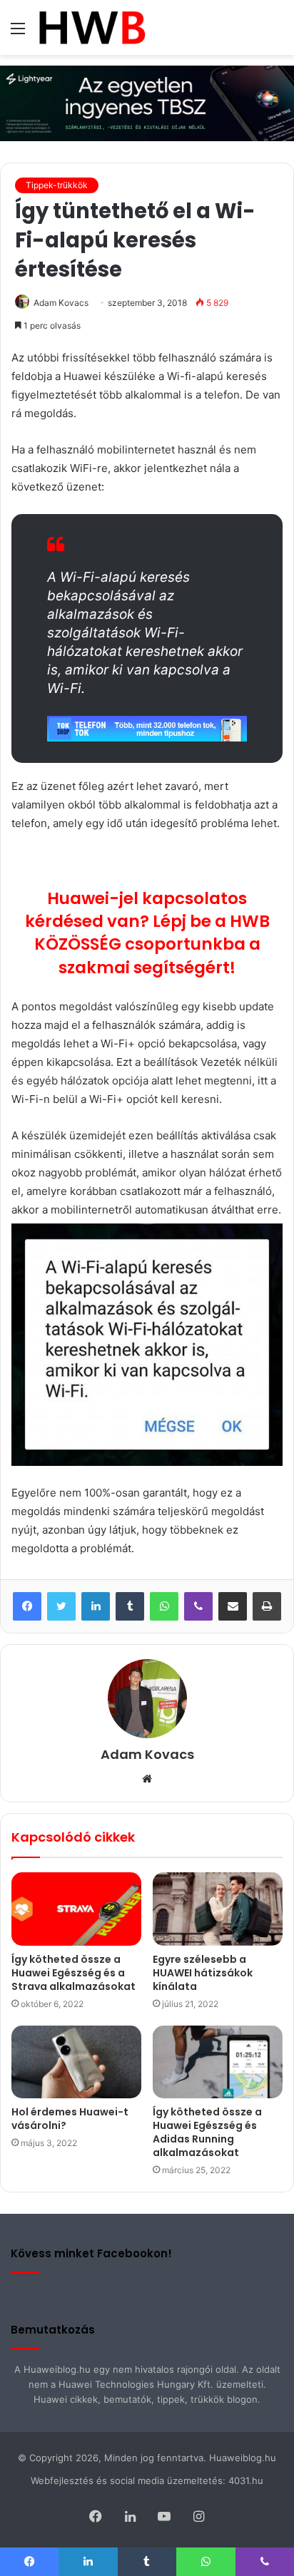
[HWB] (92, 27)
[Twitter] (61, 1606)
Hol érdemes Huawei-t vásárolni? (70, 2119)
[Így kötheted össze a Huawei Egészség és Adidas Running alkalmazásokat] (218, 2062)
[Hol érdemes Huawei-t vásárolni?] (76, 2062)
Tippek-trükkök (57, 185)
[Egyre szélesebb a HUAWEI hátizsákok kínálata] (218, 1909)
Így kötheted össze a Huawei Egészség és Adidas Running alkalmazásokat (207, 2132)
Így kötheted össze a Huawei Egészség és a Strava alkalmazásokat (73, 1973)
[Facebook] (27, 1606)
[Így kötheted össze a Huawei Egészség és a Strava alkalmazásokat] (76, 1909)
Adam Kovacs (61, 303)
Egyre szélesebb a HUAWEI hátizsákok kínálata (203, 1973)
